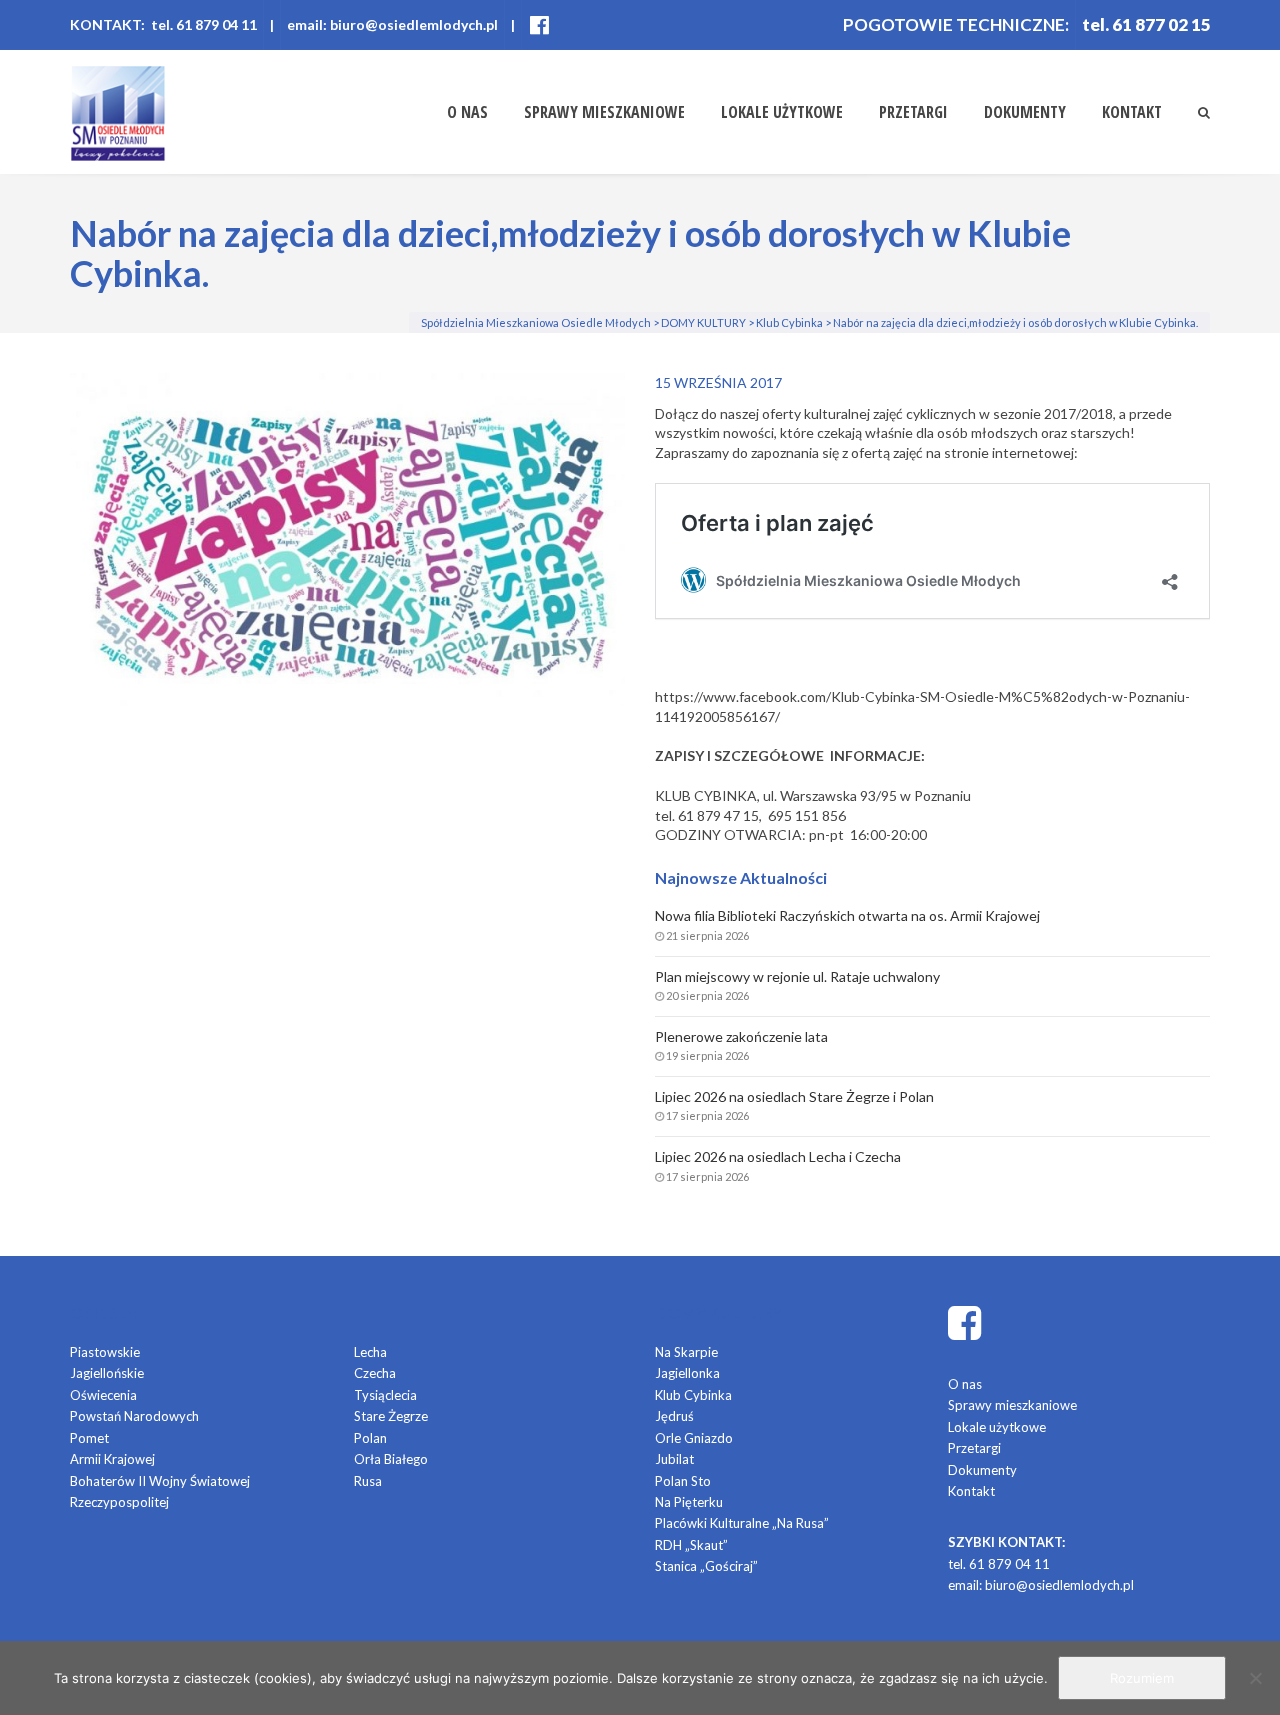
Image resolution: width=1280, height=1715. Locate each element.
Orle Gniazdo (694, 1438)
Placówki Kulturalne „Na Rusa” (742, 1523)
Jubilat (674, 1459)
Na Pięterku (689, 1502)
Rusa (368, 1481)
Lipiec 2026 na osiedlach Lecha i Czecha (778, 1156)
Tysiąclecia (385, 1395)
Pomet (89, 1438)
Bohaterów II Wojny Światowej (160, 1481)
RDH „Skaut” (691, 1545)
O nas (467, 112)
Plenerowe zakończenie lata (741, 1036)
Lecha (370, 1352)
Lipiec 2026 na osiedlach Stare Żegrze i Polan (794, 1096)
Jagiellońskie (107, 1373)
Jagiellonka (687, 1373)
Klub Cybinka (693, 1395)
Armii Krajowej (112, 1459)
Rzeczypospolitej (119, 1502)
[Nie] (1255, 1678)
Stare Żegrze (391, 1416)
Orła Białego (391, 1459)
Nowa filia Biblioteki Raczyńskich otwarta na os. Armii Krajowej (847, 915)
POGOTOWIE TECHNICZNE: (956, 24)
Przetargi (913, 112)
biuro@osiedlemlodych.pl (1059, 1585)
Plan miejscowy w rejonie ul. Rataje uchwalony (797, 976)
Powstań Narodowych (134, 1416)
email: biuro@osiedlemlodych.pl (392, 24)
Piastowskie (105, 1352)
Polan (370, 1438)
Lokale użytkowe (782, 112)
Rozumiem (1142, 1678)
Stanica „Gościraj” (706, 1566)
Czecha (375, 1373)
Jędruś (674, 1416)
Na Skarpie (686, 1352)
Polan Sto (683, 1481)
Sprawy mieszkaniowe (604, 112)
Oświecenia (103, 1395)
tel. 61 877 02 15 (1146, 24)
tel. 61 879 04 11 (999, 1564)
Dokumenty (1025, 112)
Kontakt (1132, 112)
